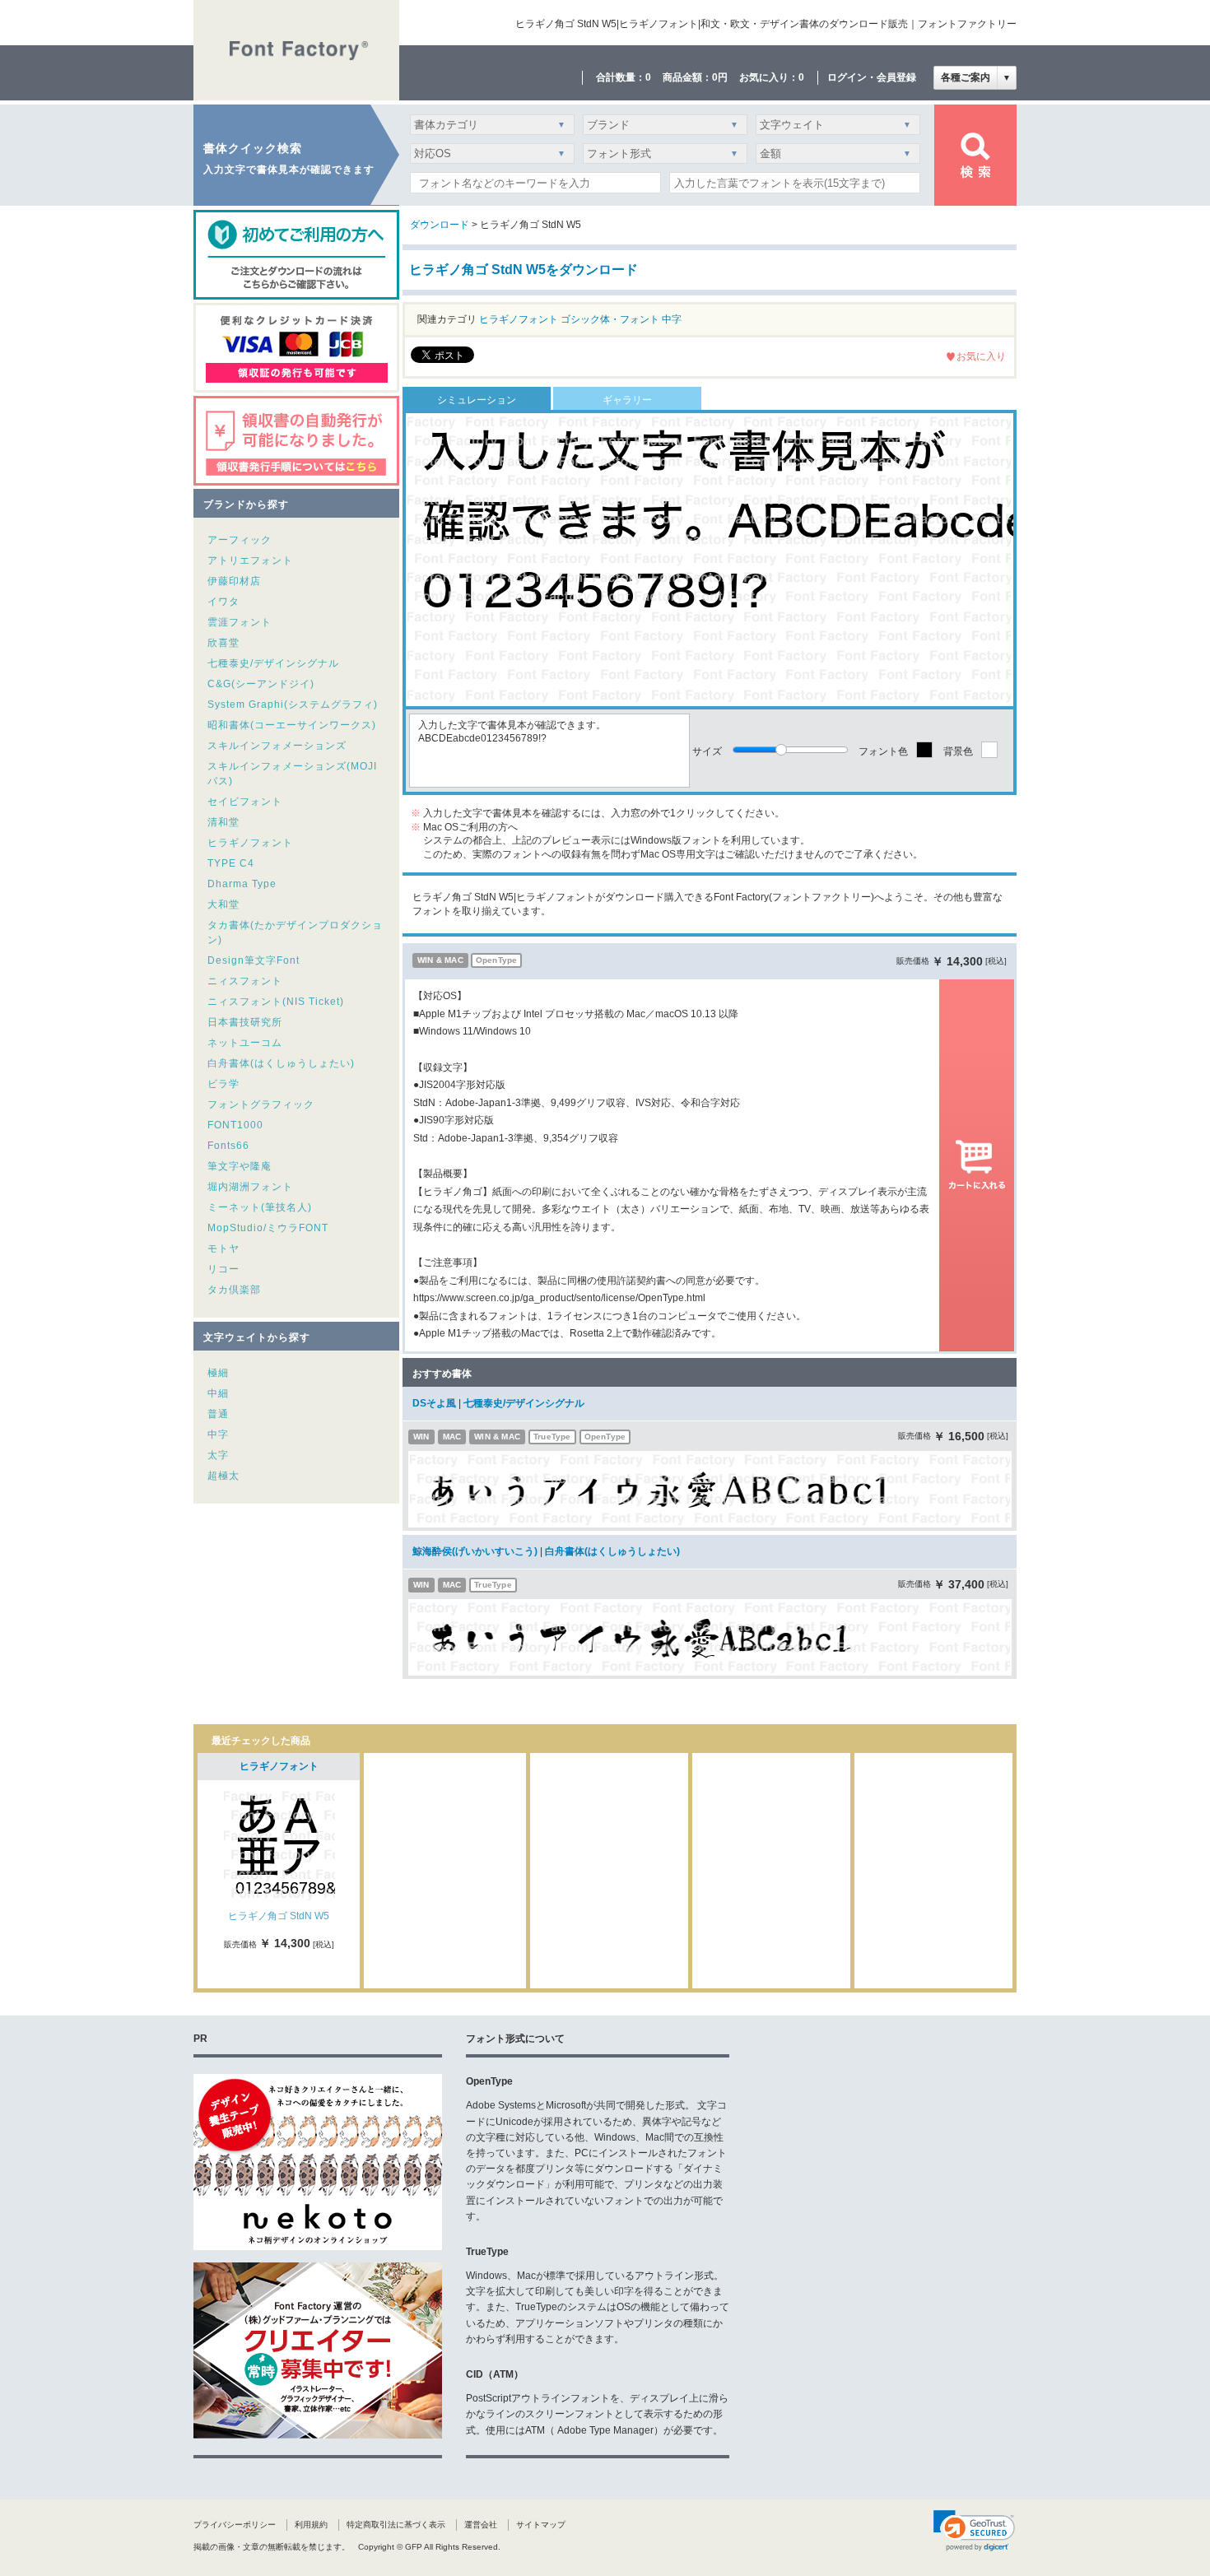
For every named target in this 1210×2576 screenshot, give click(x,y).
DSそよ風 (434, 1403)
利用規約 (311, 2525)
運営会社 (481, 2525)
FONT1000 (235, 1125)
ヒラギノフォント (250, 843)
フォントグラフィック (261, 1104)
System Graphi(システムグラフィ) (293, 704)
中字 (218, 1434)
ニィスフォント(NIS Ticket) (276, 1002)
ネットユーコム (245, 1043)
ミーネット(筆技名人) (260, 1207)
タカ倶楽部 (234, 1290)
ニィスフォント (245, 981)
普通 (218, 1414)
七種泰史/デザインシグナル (273, 663)
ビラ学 (223, 1084)
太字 (218, 1455)
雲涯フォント (240, 622)
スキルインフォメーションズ (277, 746)
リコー (223, 1269)
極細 (218, 1373)
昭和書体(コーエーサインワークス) (292, 725)
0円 (720, 77)
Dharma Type (242, 884)
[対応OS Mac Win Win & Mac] (492, 158)
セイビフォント (245, 802)
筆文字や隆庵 (240, 1166)
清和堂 (223, 822)
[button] (974, 2531)
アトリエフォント (250, 560)
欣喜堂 (223, 643)
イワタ (223, 602)
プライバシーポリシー (235, 2525)
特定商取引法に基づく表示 (396, 2525)
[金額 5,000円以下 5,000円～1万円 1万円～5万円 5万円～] (835, 158)
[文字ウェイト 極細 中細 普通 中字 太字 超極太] (835, 129)
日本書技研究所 (245, 1022)
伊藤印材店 (234, 581)
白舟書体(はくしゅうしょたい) (281, 1063)
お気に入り (981, 356)
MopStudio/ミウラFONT (268, 1228)
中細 (218, 1393)
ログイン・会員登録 (872, 77)
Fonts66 (228, 1146)
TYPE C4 (231, 863)
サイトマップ (541, 2525)
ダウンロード (440, 225)
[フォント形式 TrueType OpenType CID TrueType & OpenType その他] (662, 158)
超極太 (223, 1476)
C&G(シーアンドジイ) (261, 684)
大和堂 (223, 904)
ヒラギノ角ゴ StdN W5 (279, 1916)
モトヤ (223, 1248)
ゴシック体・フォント (610, 319)
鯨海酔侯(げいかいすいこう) (475, 1551)
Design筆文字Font (254, 960)
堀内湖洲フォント (250, 1187)
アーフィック (240, 540)
